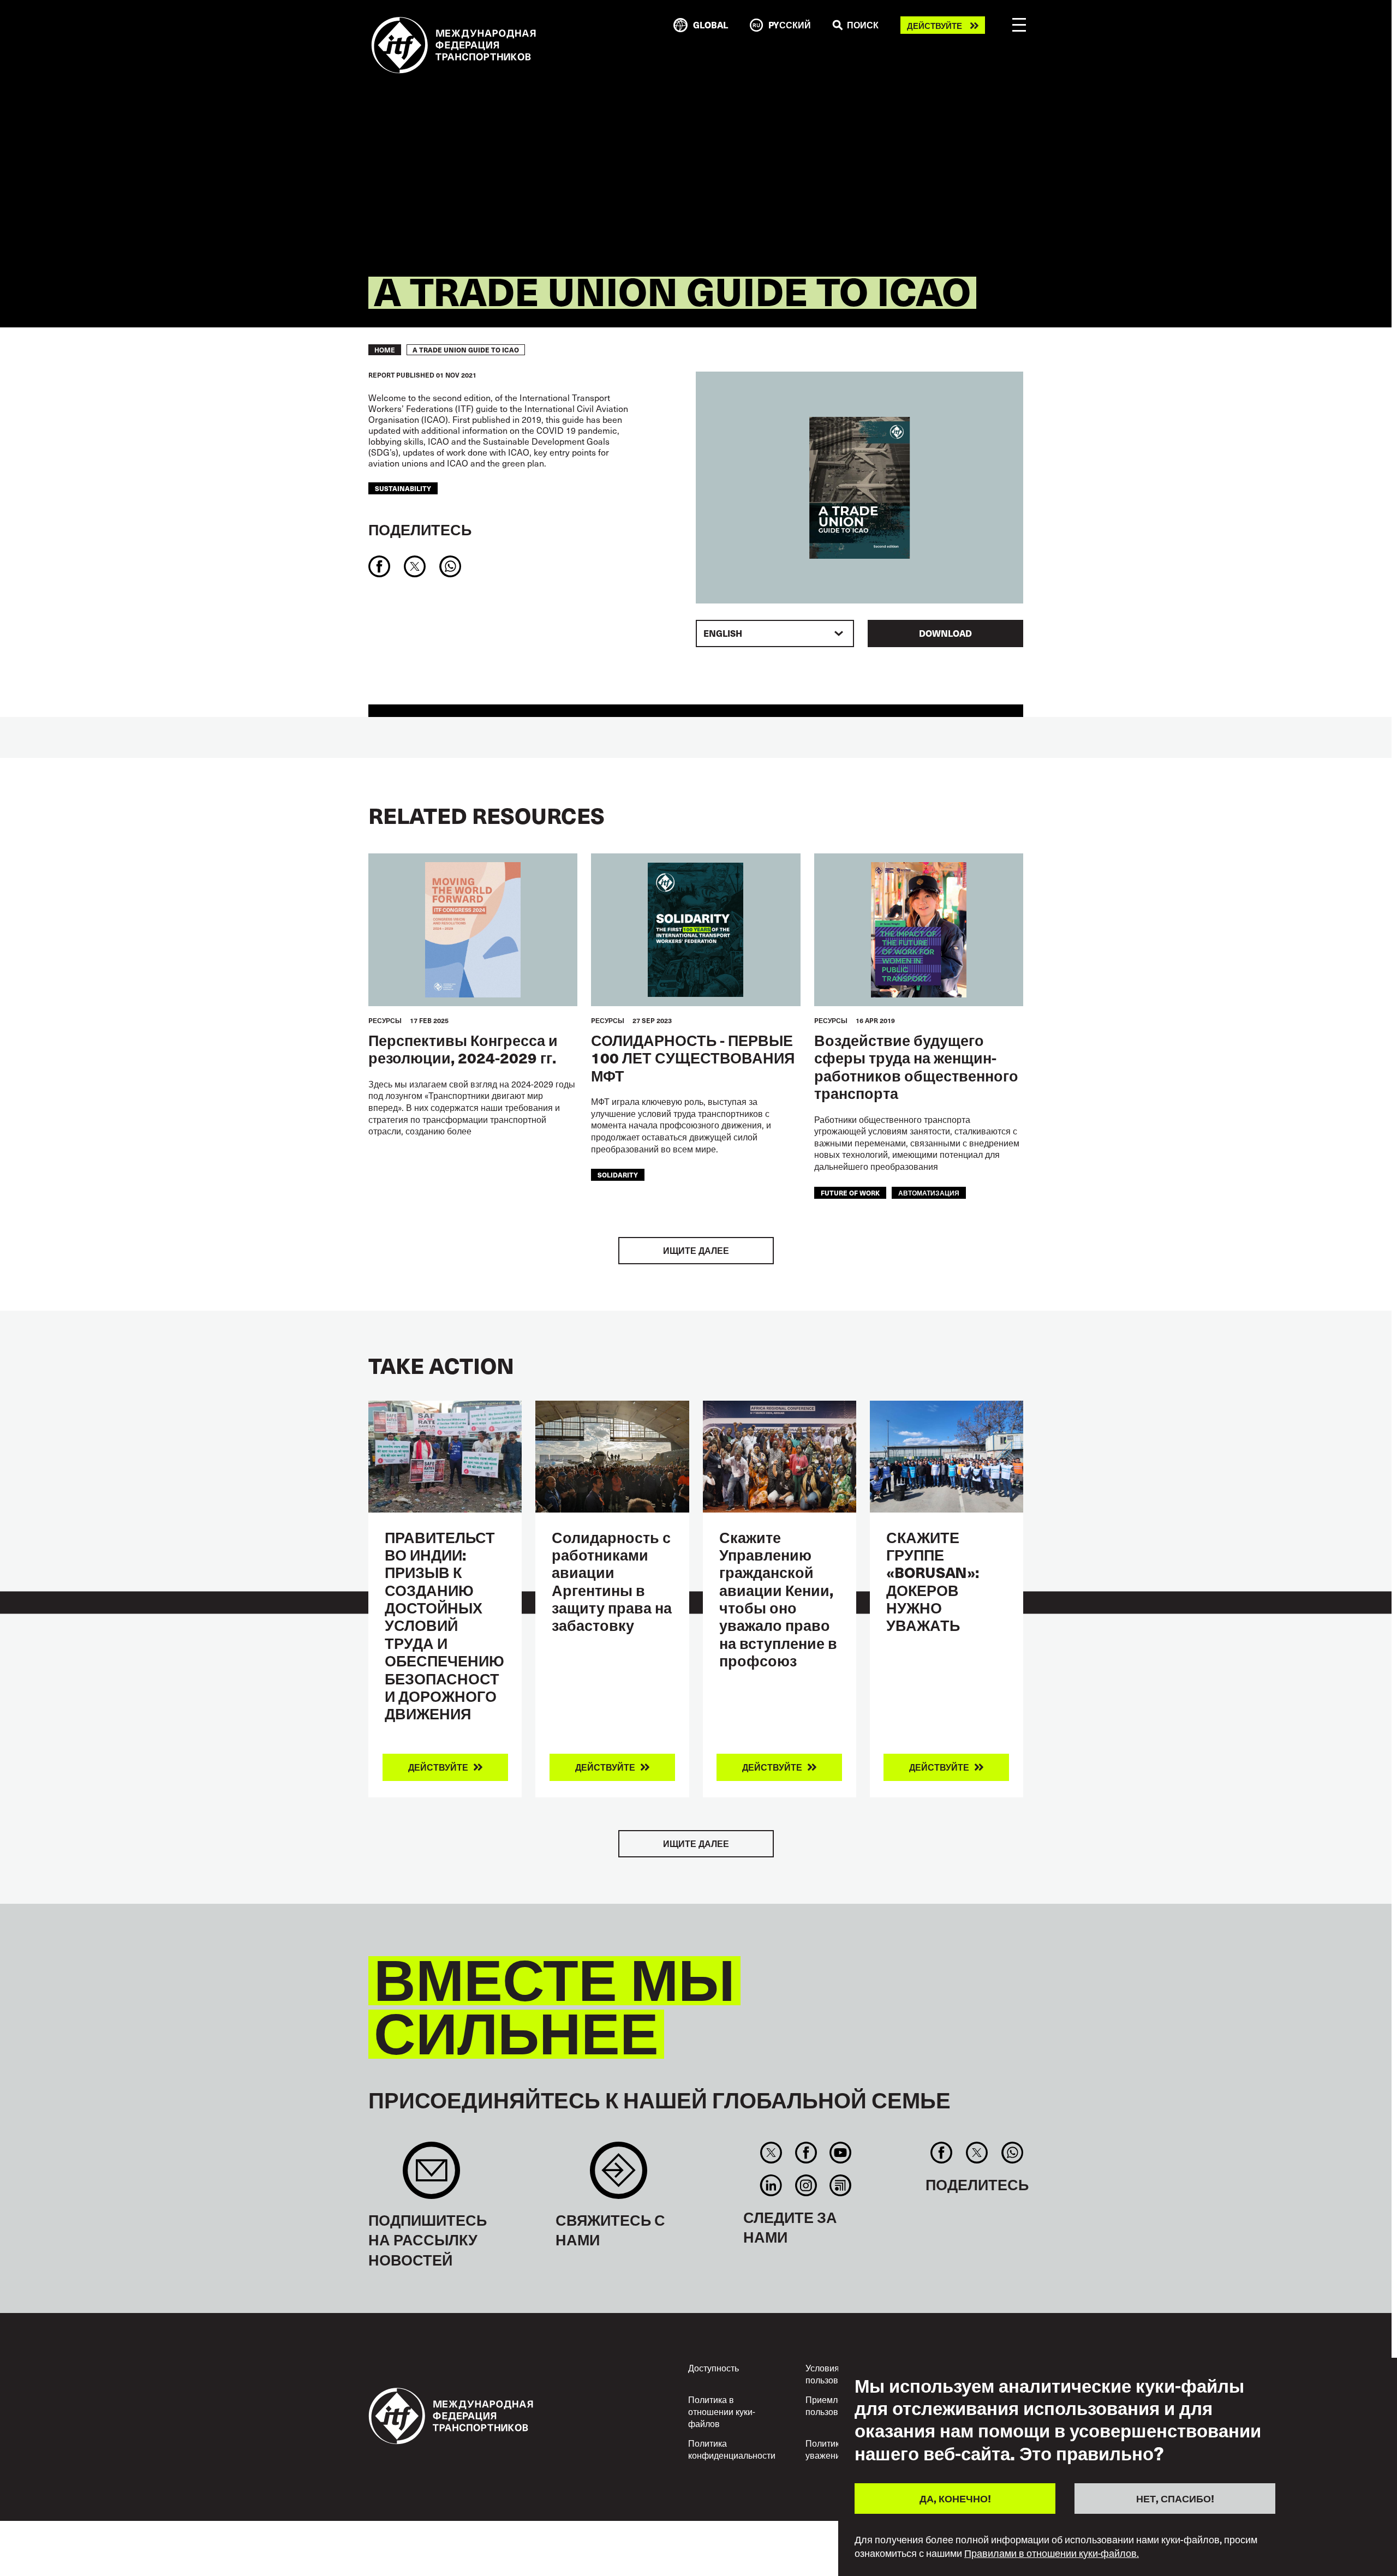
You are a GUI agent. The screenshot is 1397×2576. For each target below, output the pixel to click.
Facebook (806, 2153)
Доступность (714, 2368)
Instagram (806, 2185)
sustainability (403, 488)
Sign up (431, 2176)
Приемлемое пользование (832, 2405)
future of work (850, 1193)
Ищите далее (696, 1250)
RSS (840, 2185)
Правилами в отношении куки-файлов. (1052, 2553)
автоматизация (929, 1193)
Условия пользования (832, 2374)
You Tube (840, 2153)
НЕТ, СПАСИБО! (1175, 2498)
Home (385, 350)
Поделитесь (420, 529)
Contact (619, 2176)
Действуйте (935, 25)
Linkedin (771, 2185)
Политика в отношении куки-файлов (722, 2411)
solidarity (618, 1175)
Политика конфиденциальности (732, 2449)
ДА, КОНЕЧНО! (955, 2498)
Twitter (771, 2153)
